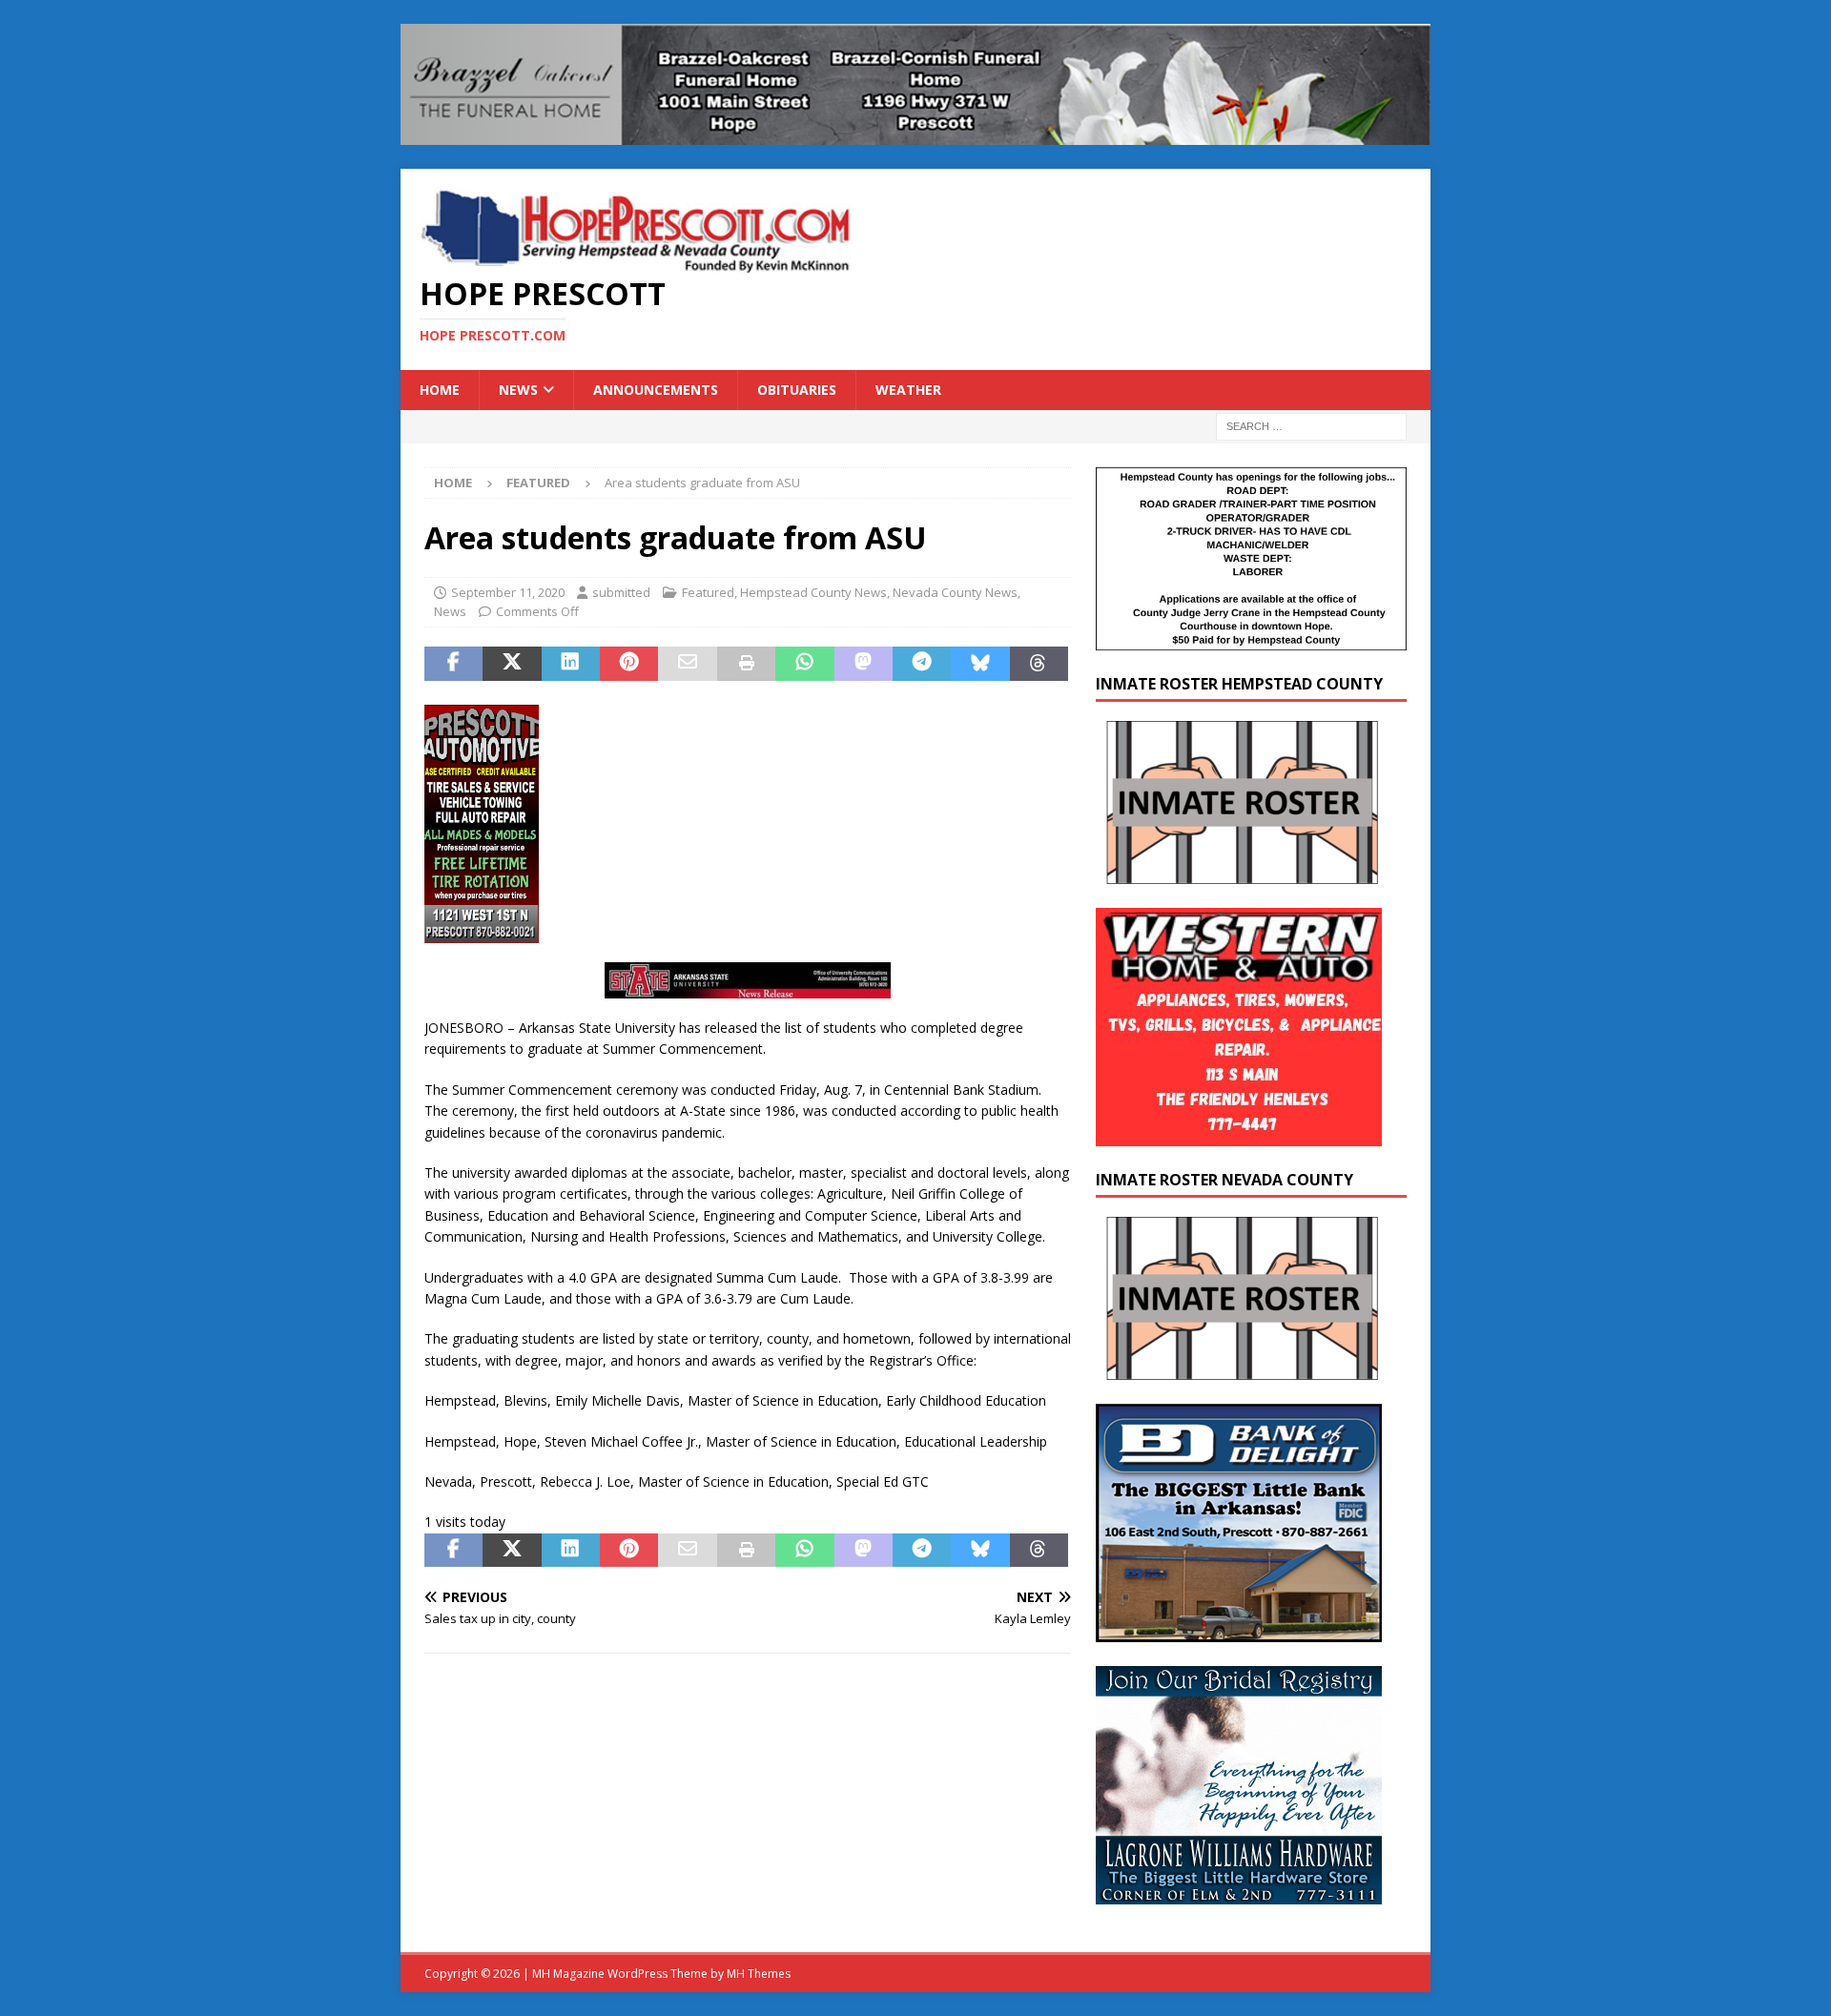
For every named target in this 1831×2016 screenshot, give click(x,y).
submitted (621, 592)
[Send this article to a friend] (687, 664)
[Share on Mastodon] (864, 664)
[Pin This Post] (629, 664)
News (518, 390)
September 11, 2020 (508, 592)
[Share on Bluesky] (980, 664)
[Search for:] (1311, 426)
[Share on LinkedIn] (571, 664)
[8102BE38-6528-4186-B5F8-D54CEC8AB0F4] (482, 932)
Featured (708, 592)
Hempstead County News (813, 592)
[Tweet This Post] (512, 664)
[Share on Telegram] (922, 664)
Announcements (656, 390)
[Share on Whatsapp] (804, 664)
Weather (908, 390)
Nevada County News (955, 592)
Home (440, 390)
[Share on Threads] (1039, 664)
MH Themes (759, 1974)
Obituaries (797, 390)
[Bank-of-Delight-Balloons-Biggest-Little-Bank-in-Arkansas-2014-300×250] (1239, 1630)
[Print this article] (746, 664)
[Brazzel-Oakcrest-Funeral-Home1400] (915, 133)
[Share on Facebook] (453, 664)
